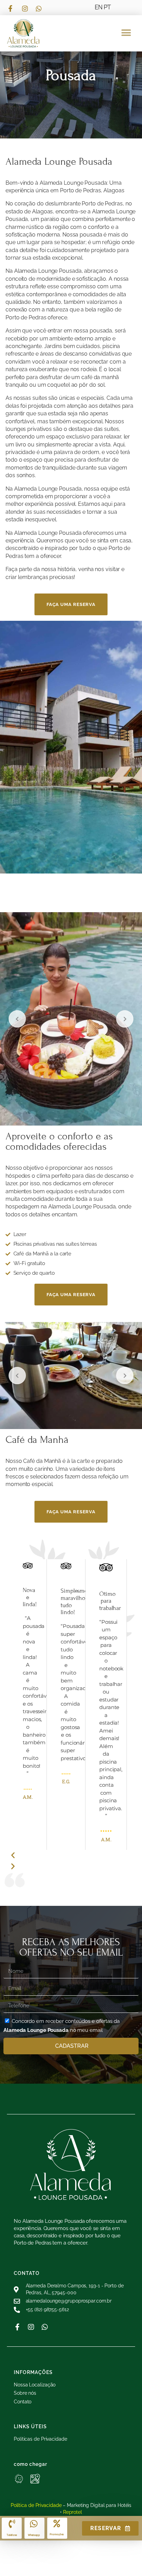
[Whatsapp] (45, 2327)
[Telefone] (12, 2524)
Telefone (12, 2535)
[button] (126, 33)
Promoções (57, 2534)
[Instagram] (31, 2327)
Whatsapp (34, 2535)
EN (99, 7)
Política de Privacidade (36, 2505)
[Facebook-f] (17, 2327)
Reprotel (73, 2512)
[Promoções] (57, 2524)
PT (108, 7)
